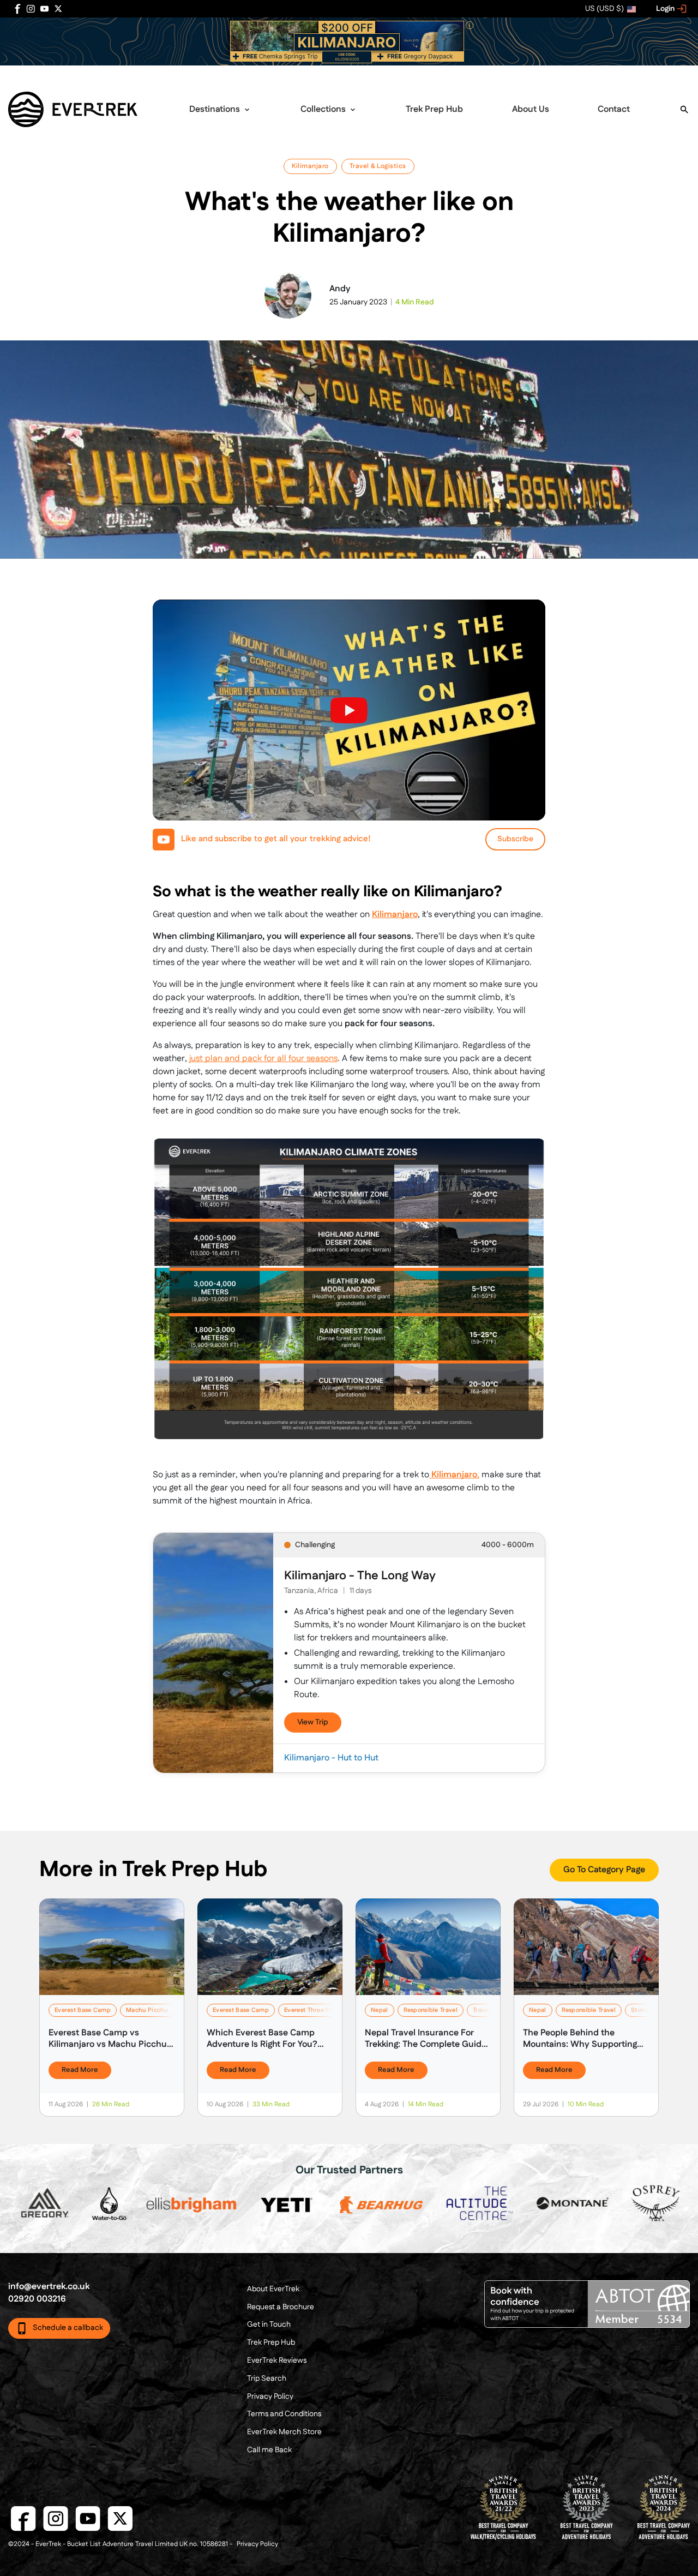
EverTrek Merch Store (284, 2432)
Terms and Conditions (284, 2414)
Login (666, 9)
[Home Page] (73, 109)
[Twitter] (58, 9)
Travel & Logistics (378, 166)
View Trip (313, 1723)
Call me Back (269, 2450)
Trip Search (267, 2379)
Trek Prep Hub (434, 109)
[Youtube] (44, 9)
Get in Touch (269, 2325)
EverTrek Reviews (277, 2361)
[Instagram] (31, 9)
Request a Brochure (281, 2307)
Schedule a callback (68, 2328)
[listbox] (611, 9)
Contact (614, 109)
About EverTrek (273, 2289)
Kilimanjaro (310, 166)
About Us (531, 109)
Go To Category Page (604, 1870)
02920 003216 (37, 2299)
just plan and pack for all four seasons (263, 1059)
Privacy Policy (270, 2397)
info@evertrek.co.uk (49, 2287)
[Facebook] (17, 9)
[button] (349, 41)
